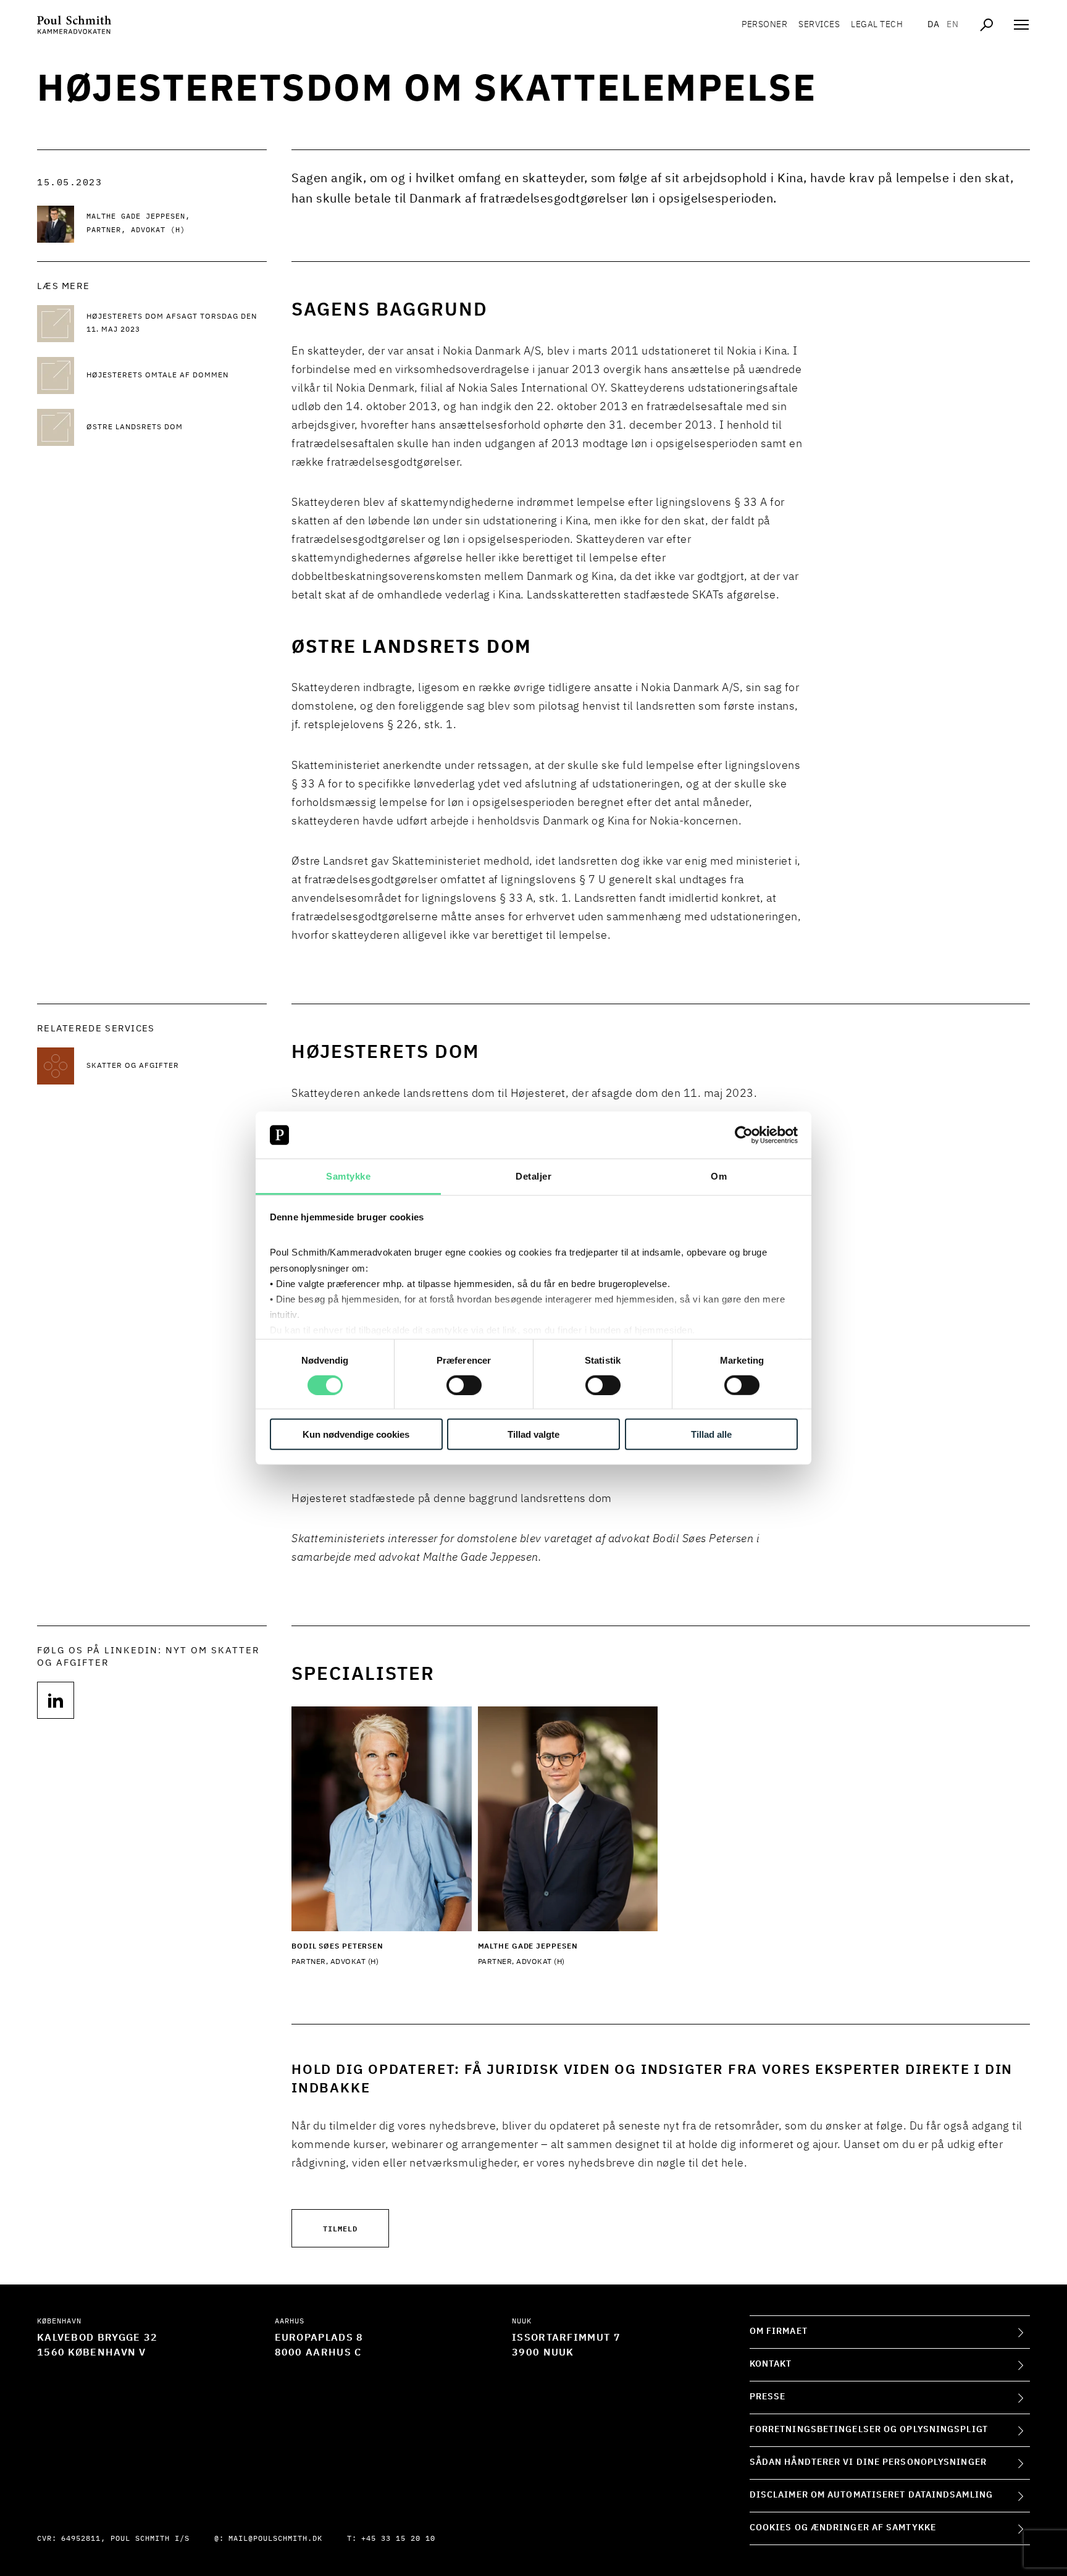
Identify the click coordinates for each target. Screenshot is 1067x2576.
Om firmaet (779, 2331)
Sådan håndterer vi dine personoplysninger (868, 2462)
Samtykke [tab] (348, 1176)
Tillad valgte (533, 1434)
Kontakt (771, 2364)
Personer (764, 25)
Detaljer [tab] (533, 1176)
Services (819, 25)
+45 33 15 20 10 (398, 2539)
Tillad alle (711, 1434)
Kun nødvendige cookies (356, 1434)
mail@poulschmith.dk (275, 2539)
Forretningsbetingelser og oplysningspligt (869, 2430)
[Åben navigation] (1021, 25)
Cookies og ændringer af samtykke (843, 2528)
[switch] (464, 1385)
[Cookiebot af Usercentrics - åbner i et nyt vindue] (744, 1135)
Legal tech (877, 25)
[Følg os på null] (56, 1700)
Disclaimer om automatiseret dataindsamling (871, 2495)
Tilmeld (340, 2228)
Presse (768, 2397)
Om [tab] (719, 1176)
